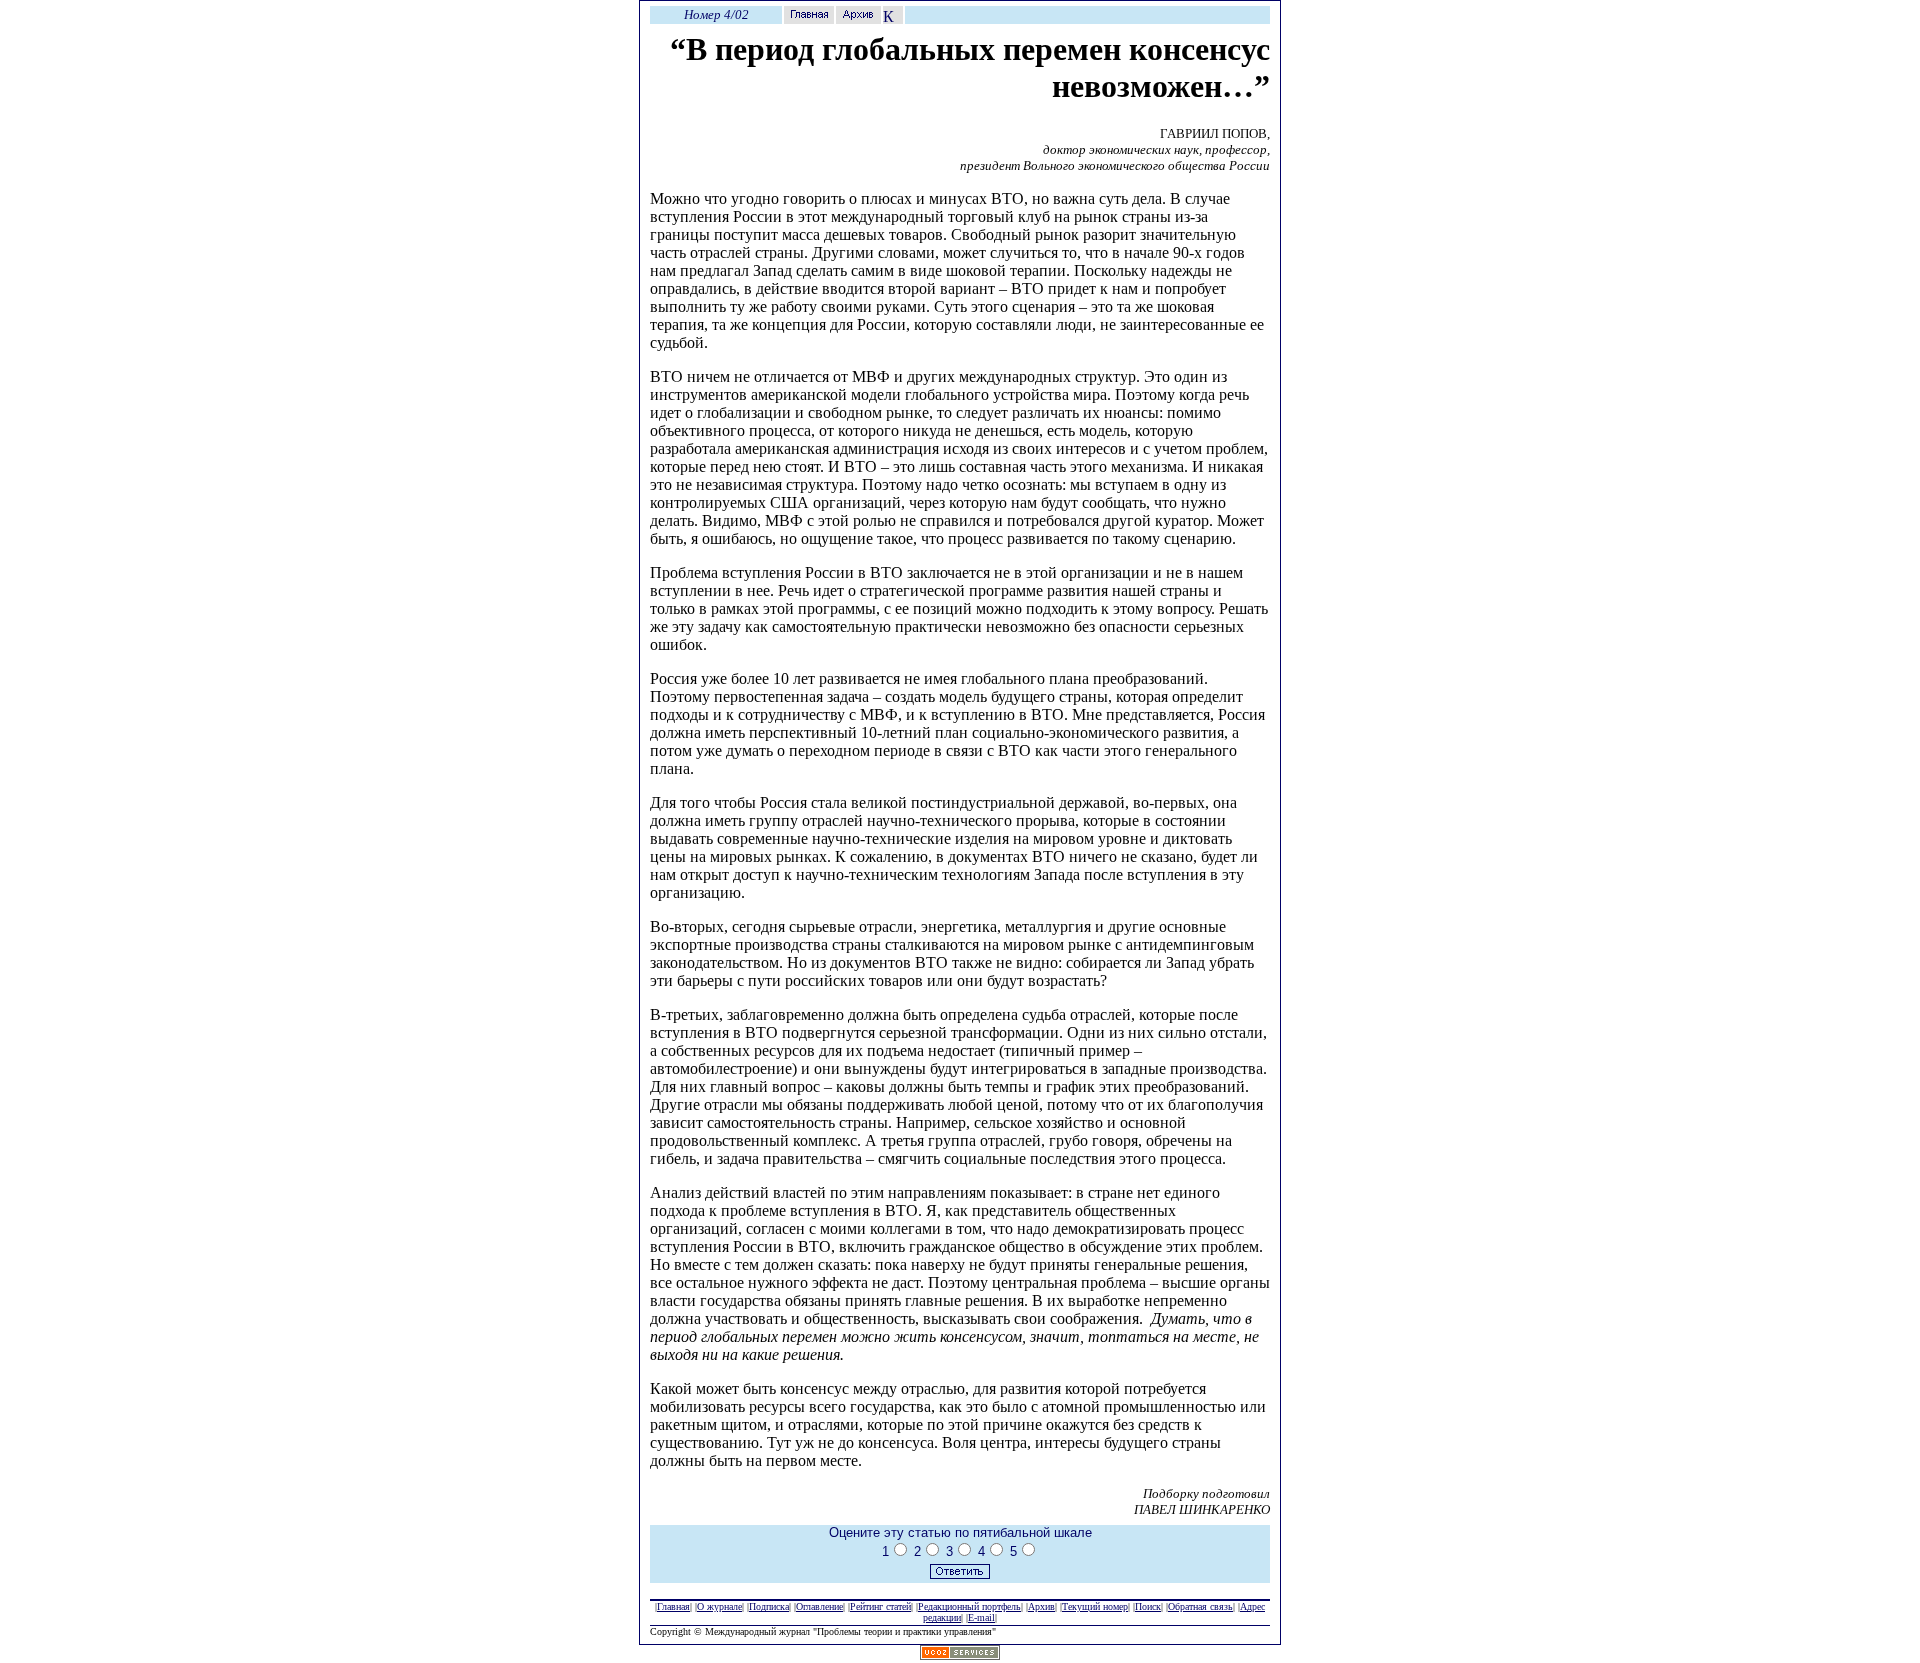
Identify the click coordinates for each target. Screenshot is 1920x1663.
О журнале (719, 1606)
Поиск (1148, 1606)
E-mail (981, 1617)
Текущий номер (1095, 1606)
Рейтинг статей (880, 1606)
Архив (1041, 1606)
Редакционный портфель (969, 1606)
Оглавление (819, 1606)
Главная (673, 1606)
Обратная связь (1200, 1606)
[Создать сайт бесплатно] (960, 1654)
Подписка (769, 1606)
